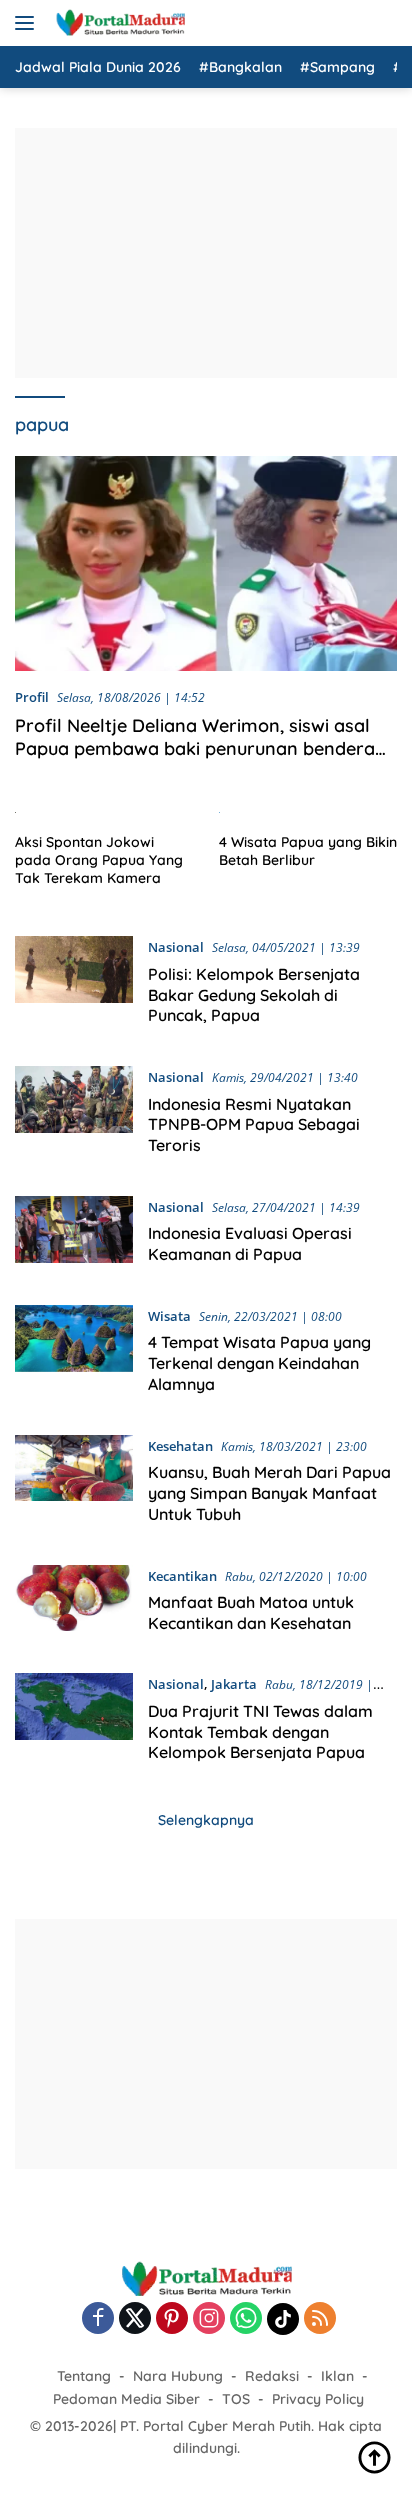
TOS (236, 2399)
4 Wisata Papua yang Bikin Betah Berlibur (308, 851)
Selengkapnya (206, 1820)
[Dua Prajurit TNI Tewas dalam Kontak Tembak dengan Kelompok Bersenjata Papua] (74, 1723)
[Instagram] (209, 2319)
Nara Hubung (178, 2376)
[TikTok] (283, 2319)
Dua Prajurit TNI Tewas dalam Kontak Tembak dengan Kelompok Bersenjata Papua (260, 1732)
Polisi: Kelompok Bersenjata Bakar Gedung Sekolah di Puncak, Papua (254, 995)
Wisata (169, 1316)
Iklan (337, 2376)
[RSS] (320, 2319)
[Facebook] (98, 2319)
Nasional (176, 947)
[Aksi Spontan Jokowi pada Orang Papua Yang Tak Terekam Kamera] (104, 811)
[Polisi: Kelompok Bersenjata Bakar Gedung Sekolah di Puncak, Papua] (74, 986)
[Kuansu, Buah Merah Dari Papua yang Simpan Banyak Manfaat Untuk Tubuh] (74, 1485)
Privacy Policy (318, 2399)
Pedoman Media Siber (126, 2399)
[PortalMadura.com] (117, 23)
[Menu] (28, 23)
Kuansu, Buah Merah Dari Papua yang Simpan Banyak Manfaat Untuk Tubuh (269, 1493)
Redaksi (272, 2376)
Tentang (84, 2376)
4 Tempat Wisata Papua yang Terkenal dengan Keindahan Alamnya (259, 1363)
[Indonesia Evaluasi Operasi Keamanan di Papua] (74, 1235)
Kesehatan (180, 1446)
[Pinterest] (172, 2319)
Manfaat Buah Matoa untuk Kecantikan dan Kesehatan (251, 1612)
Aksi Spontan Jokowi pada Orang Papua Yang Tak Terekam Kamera (99, 860)
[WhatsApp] (246, 2319)
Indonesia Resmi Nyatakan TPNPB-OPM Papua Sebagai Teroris (254, 1125)
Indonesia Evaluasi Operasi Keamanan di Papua (250, 1243)
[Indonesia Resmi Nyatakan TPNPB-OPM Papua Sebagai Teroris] (74, 1116)
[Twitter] (135, 2319)
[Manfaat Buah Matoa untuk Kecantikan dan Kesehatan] (74, 1604)
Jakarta (234, 1684)
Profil (32, 697)
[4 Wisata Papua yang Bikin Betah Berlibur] (308, 811)
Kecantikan (182, 1576)
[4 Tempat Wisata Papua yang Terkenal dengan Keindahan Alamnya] (74, 1355)
